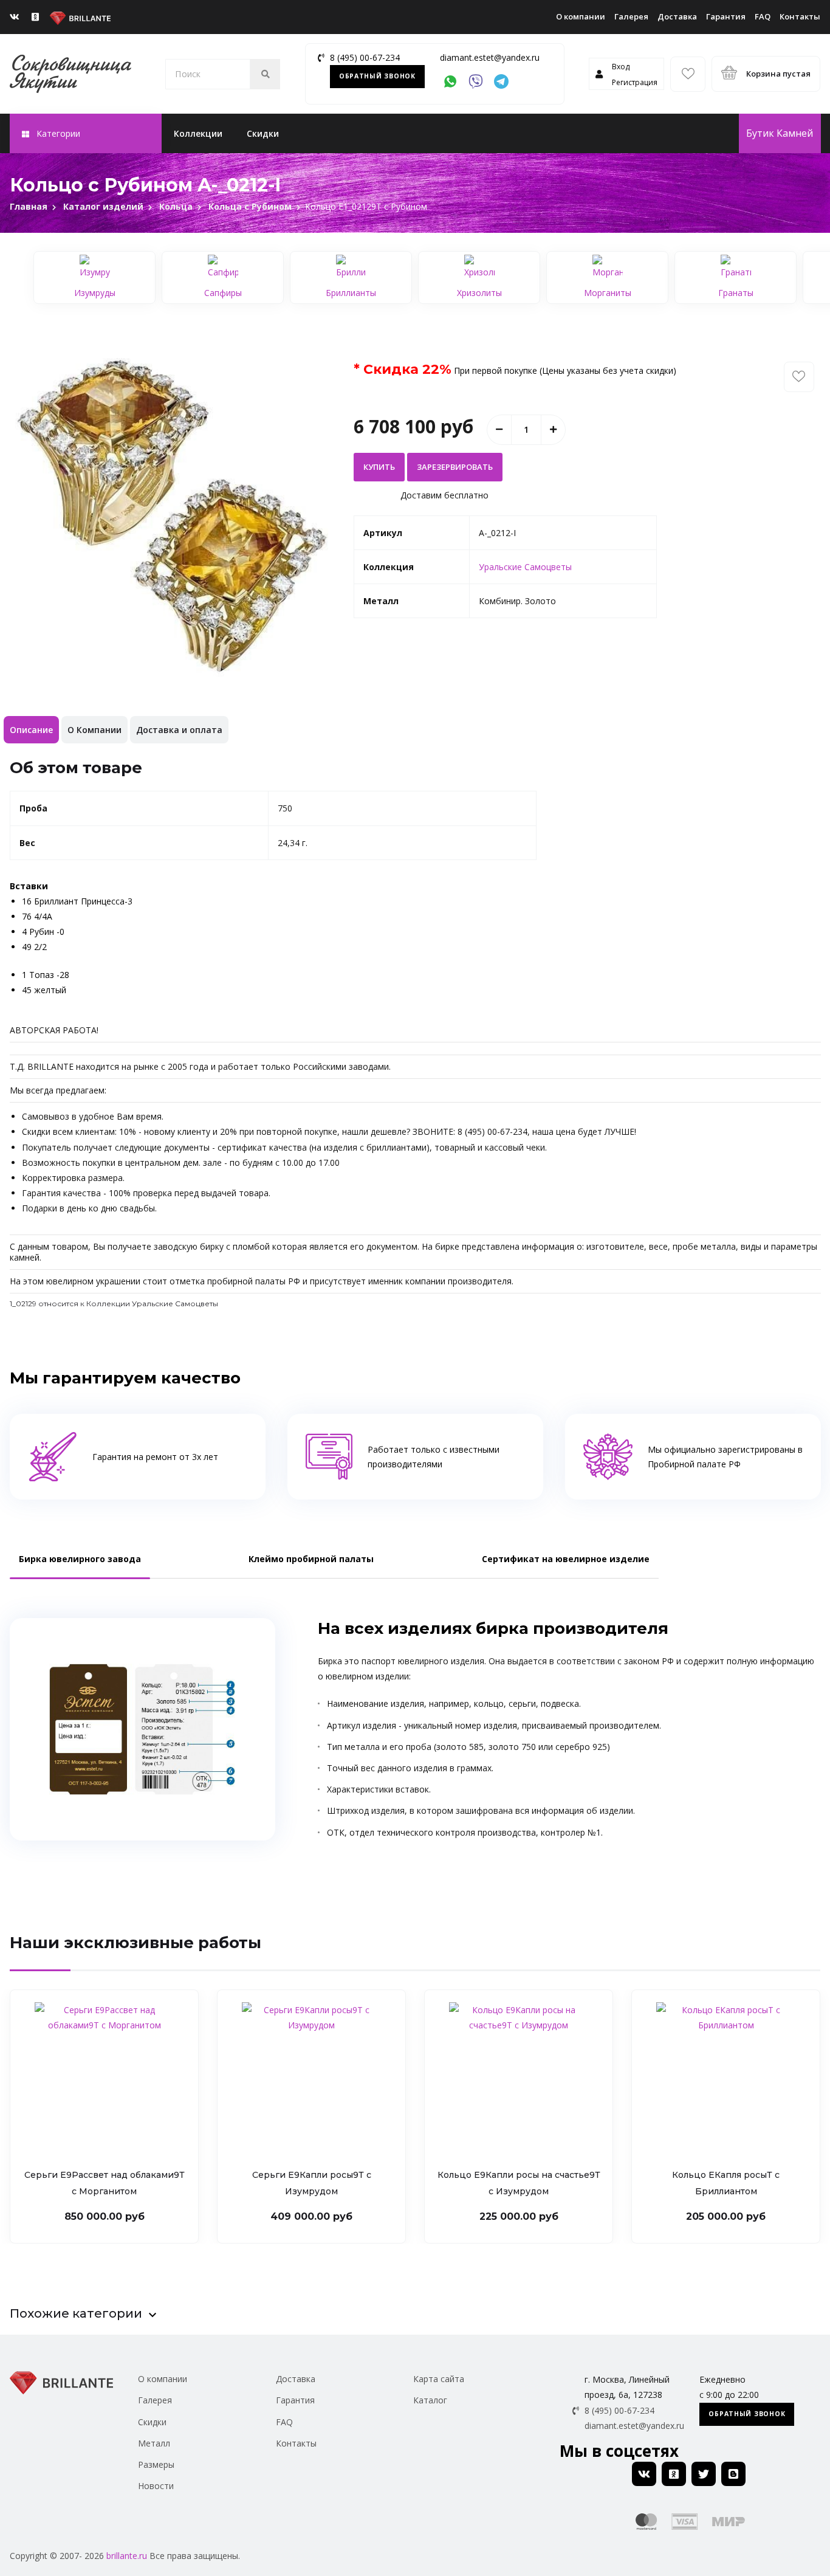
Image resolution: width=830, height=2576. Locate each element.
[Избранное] (688, 74)
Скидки (263, 133)
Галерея (631, 16)
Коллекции (198, 133)
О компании (581, 16)
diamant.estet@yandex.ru (490, 57)
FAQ (763, 16)
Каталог (430, 2400)
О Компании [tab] (94, 730)
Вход (621, 67)
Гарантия (726, 16)
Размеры (156, 2464)
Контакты (800, 16)
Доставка (677, 16)
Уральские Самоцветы (525, 567)
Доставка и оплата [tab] (179, 730)
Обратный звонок (377, 76)
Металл (154, 2443)
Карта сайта (439, 2379)
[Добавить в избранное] (799, 377)
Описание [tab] (31, 730)
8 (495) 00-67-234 (365, 57)
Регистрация (635, 82)
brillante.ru (127, 2556)
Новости (156, 2486)
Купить (379, 467)
